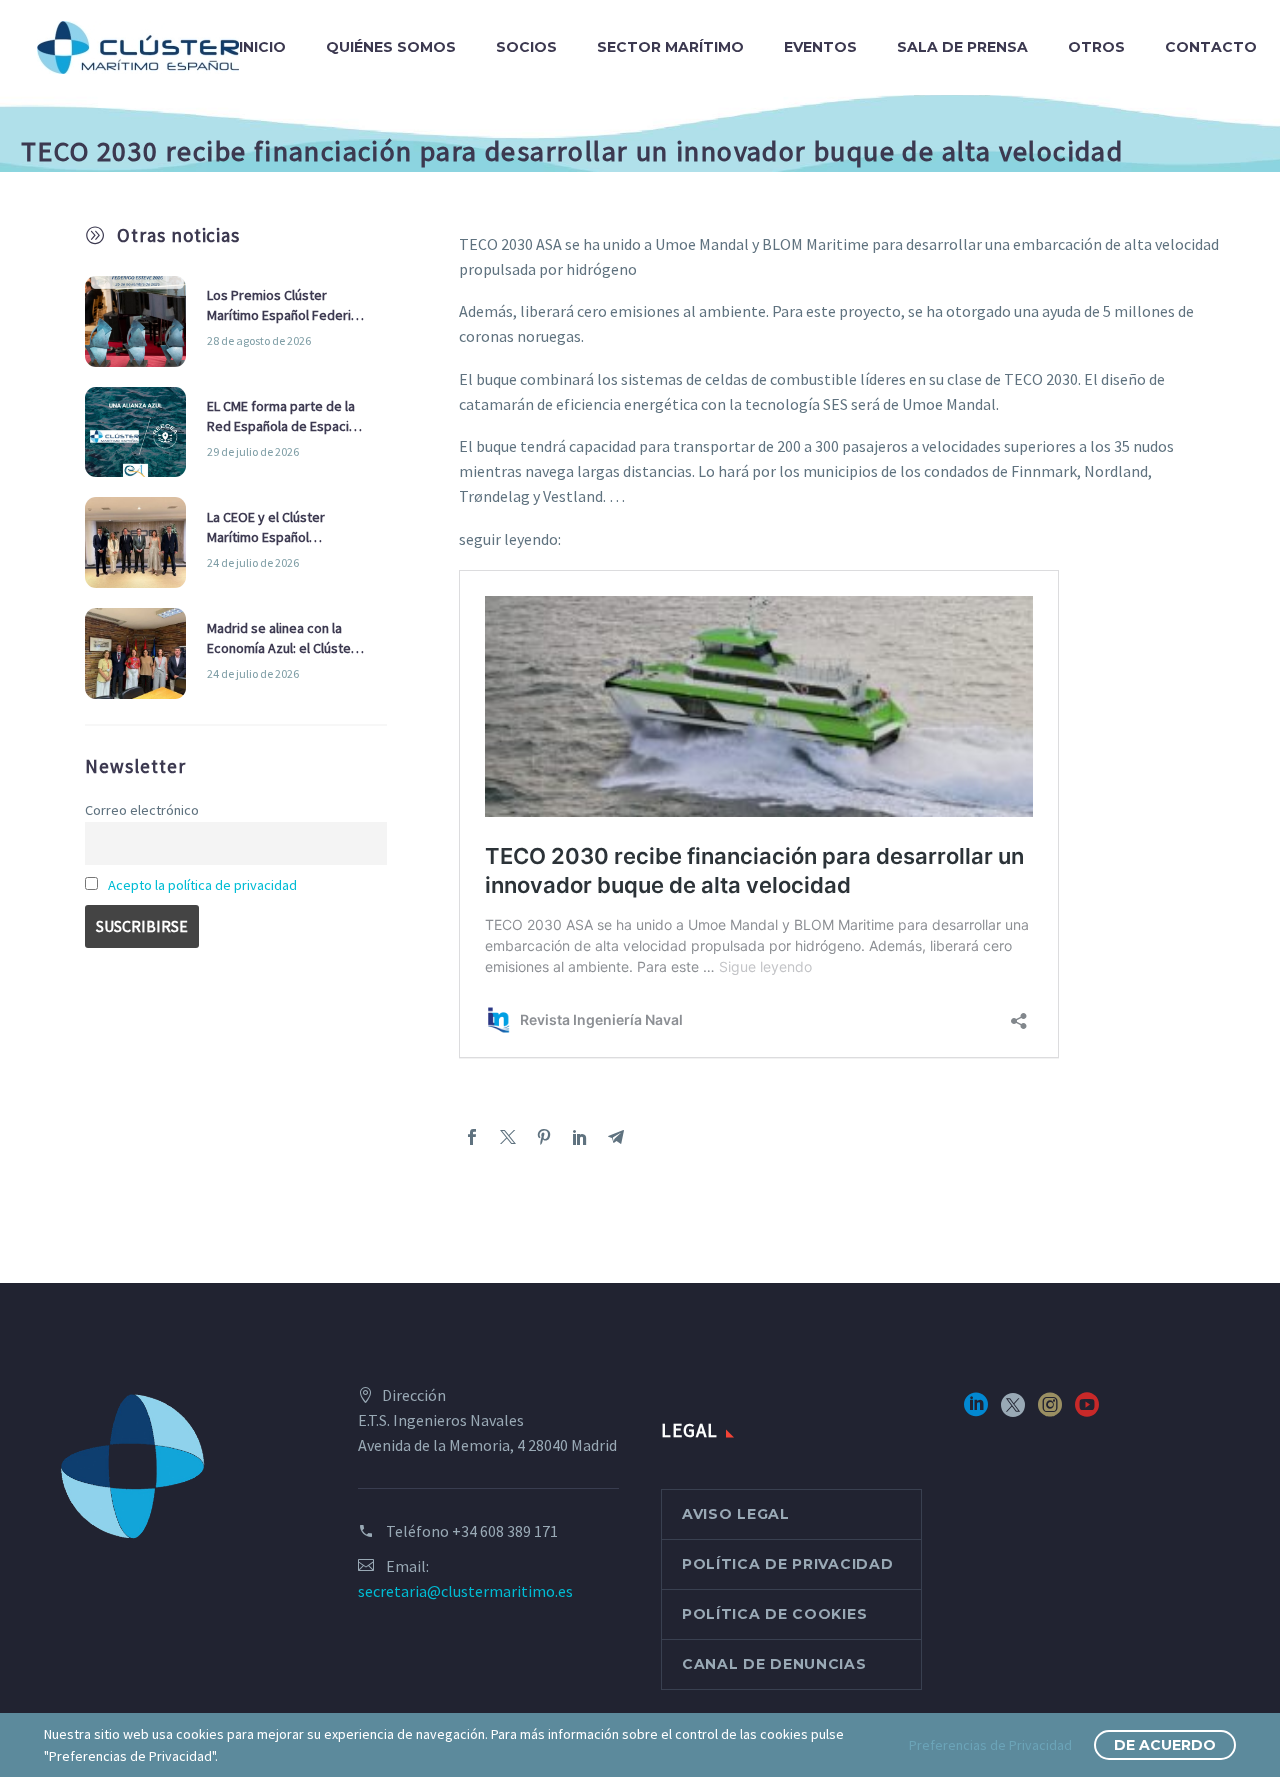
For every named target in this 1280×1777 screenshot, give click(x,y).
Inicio (262, 47)
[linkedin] (976, 1411)
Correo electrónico (142, 810)
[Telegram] (616, 1137)
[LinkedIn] (580, 1137)
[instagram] (1050, 1411)
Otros (1096, 47)
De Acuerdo (1165, 1745)
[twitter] (1013, 1411)
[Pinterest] (544, 1137)
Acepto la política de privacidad (202, 885)
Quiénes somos (391, 47)
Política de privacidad (787, 1564)
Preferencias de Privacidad (990, 1745)
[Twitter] (508, 1137)
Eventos (820, 47)
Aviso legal (736, 1514)
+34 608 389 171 (505, 1531)
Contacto (1211, 47)
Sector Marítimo (670, 47)
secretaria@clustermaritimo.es (465, 1591)
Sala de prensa (962, 47)
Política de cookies (774, 1614)
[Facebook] (472, 1137)
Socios (526, 47)
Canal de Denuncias (774, 1664)
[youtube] (1087, 1411)
